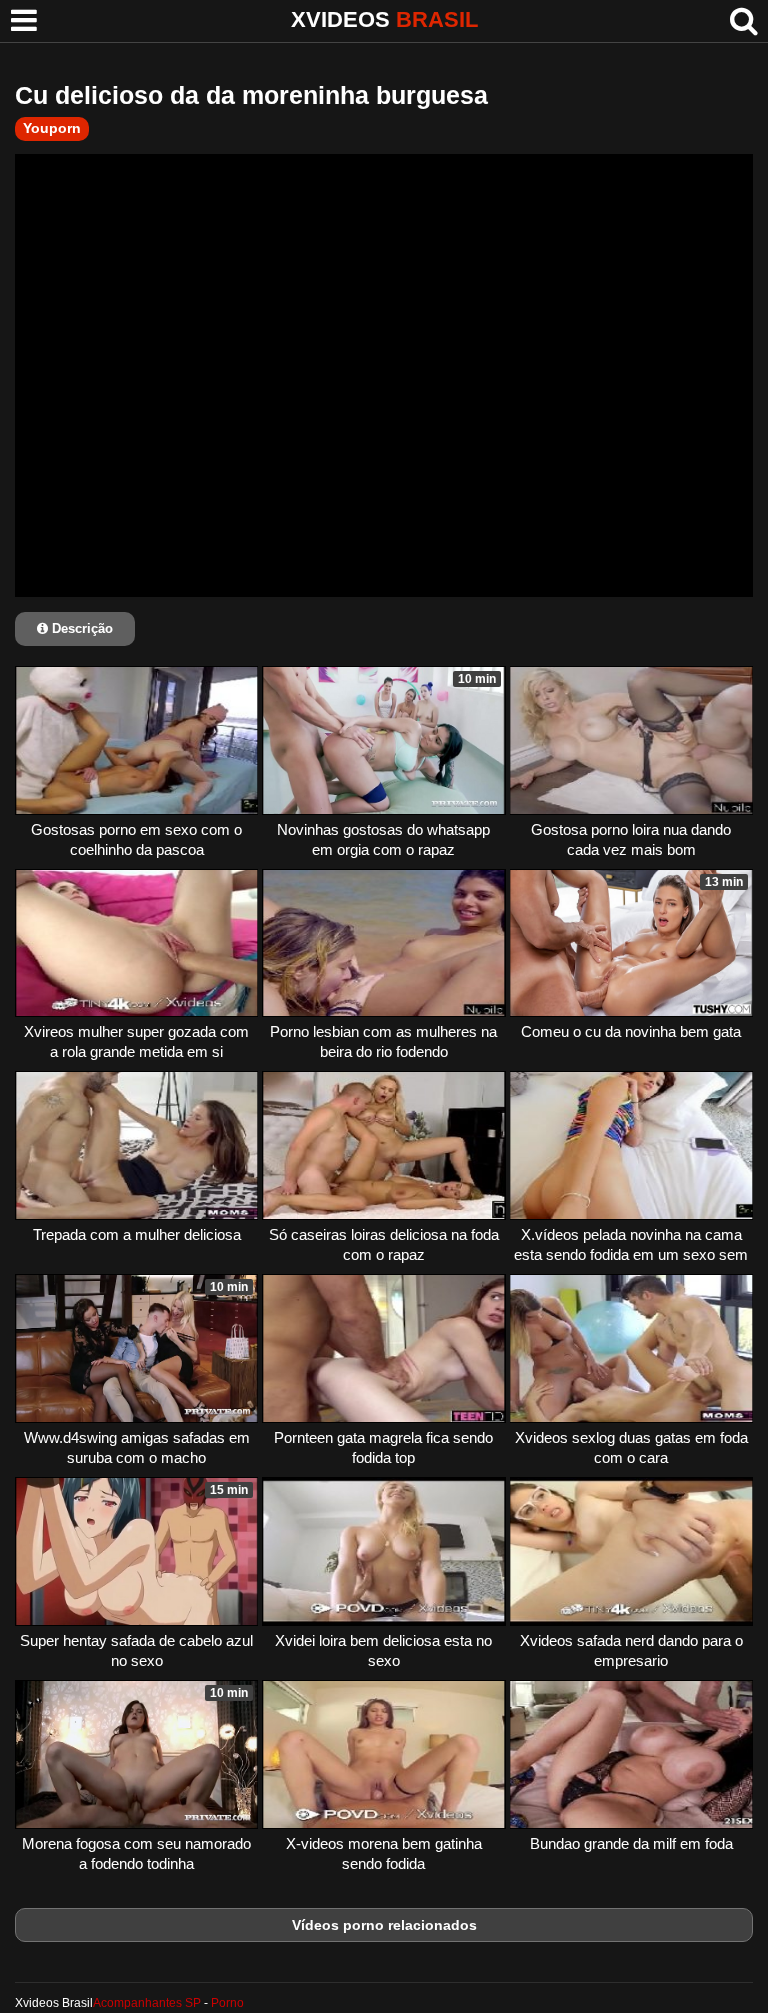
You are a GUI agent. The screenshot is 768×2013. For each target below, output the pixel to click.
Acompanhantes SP (147, 2003)
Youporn (52, 128)
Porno (227, 2003)
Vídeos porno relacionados (384, 1925)
